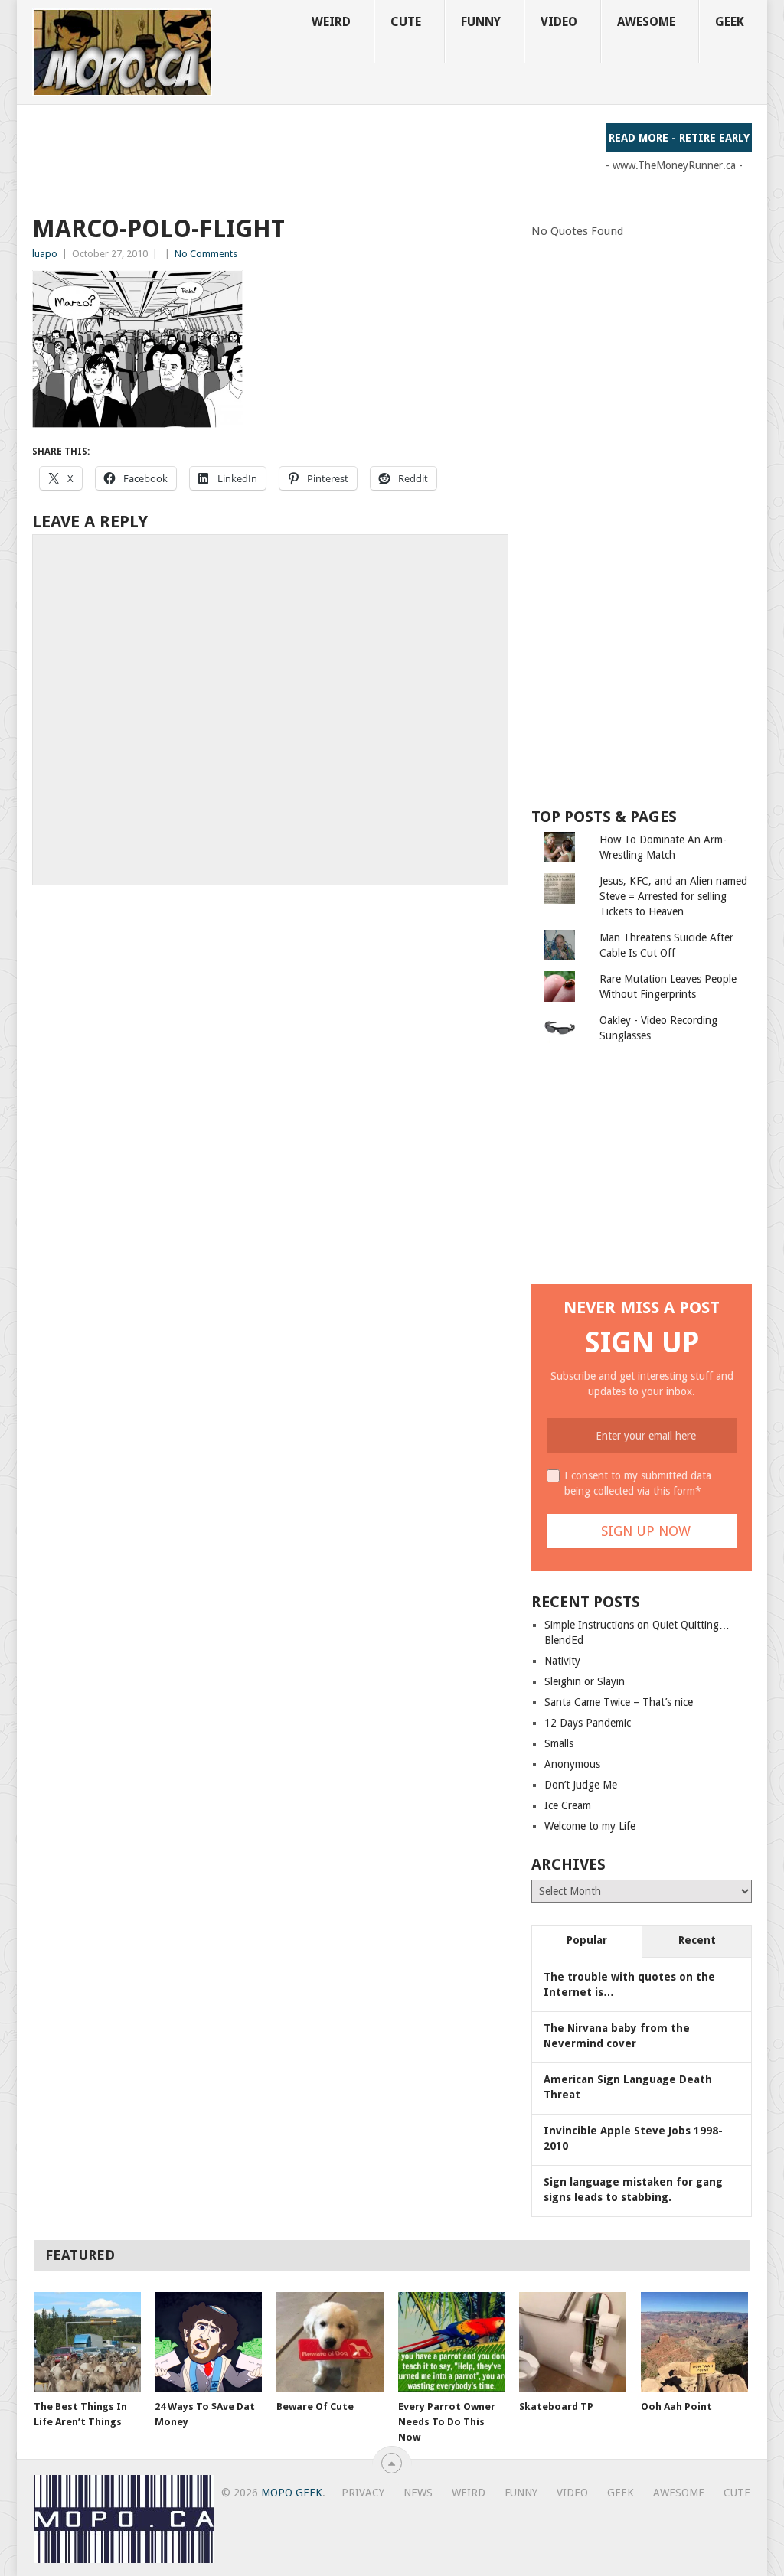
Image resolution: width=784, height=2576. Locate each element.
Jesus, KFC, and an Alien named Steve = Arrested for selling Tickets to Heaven (673, 896)
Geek (730, 22)
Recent (697, 1940)
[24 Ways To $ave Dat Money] (208, 2342)
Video (559, 22)
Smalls (559, 1743)
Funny (481, 22)
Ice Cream (568, 1805)
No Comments (206, 254)
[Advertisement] (311, 158)
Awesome (646, 22)
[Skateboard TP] (573, 2342)
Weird (331, 22)
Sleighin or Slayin (585, 1681)
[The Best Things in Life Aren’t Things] (87, 2342)
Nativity (562, 1661)
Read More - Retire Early (679, 138)
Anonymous (572, 1764)
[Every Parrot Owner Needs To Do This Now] (452, 2342)
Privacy (363, 2493)
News (418, 2493)
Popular (587, 1940)
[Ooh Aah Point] (694, 2342)
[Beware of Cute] (330, 2342)
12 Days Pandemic (588, 1723)
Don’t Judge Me (581, 1785)
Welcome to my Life (590, 1826)
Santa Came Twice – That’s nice (619, 1702)
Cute (406, 22)
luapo (45, 254)
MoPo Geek (292, 2493)
